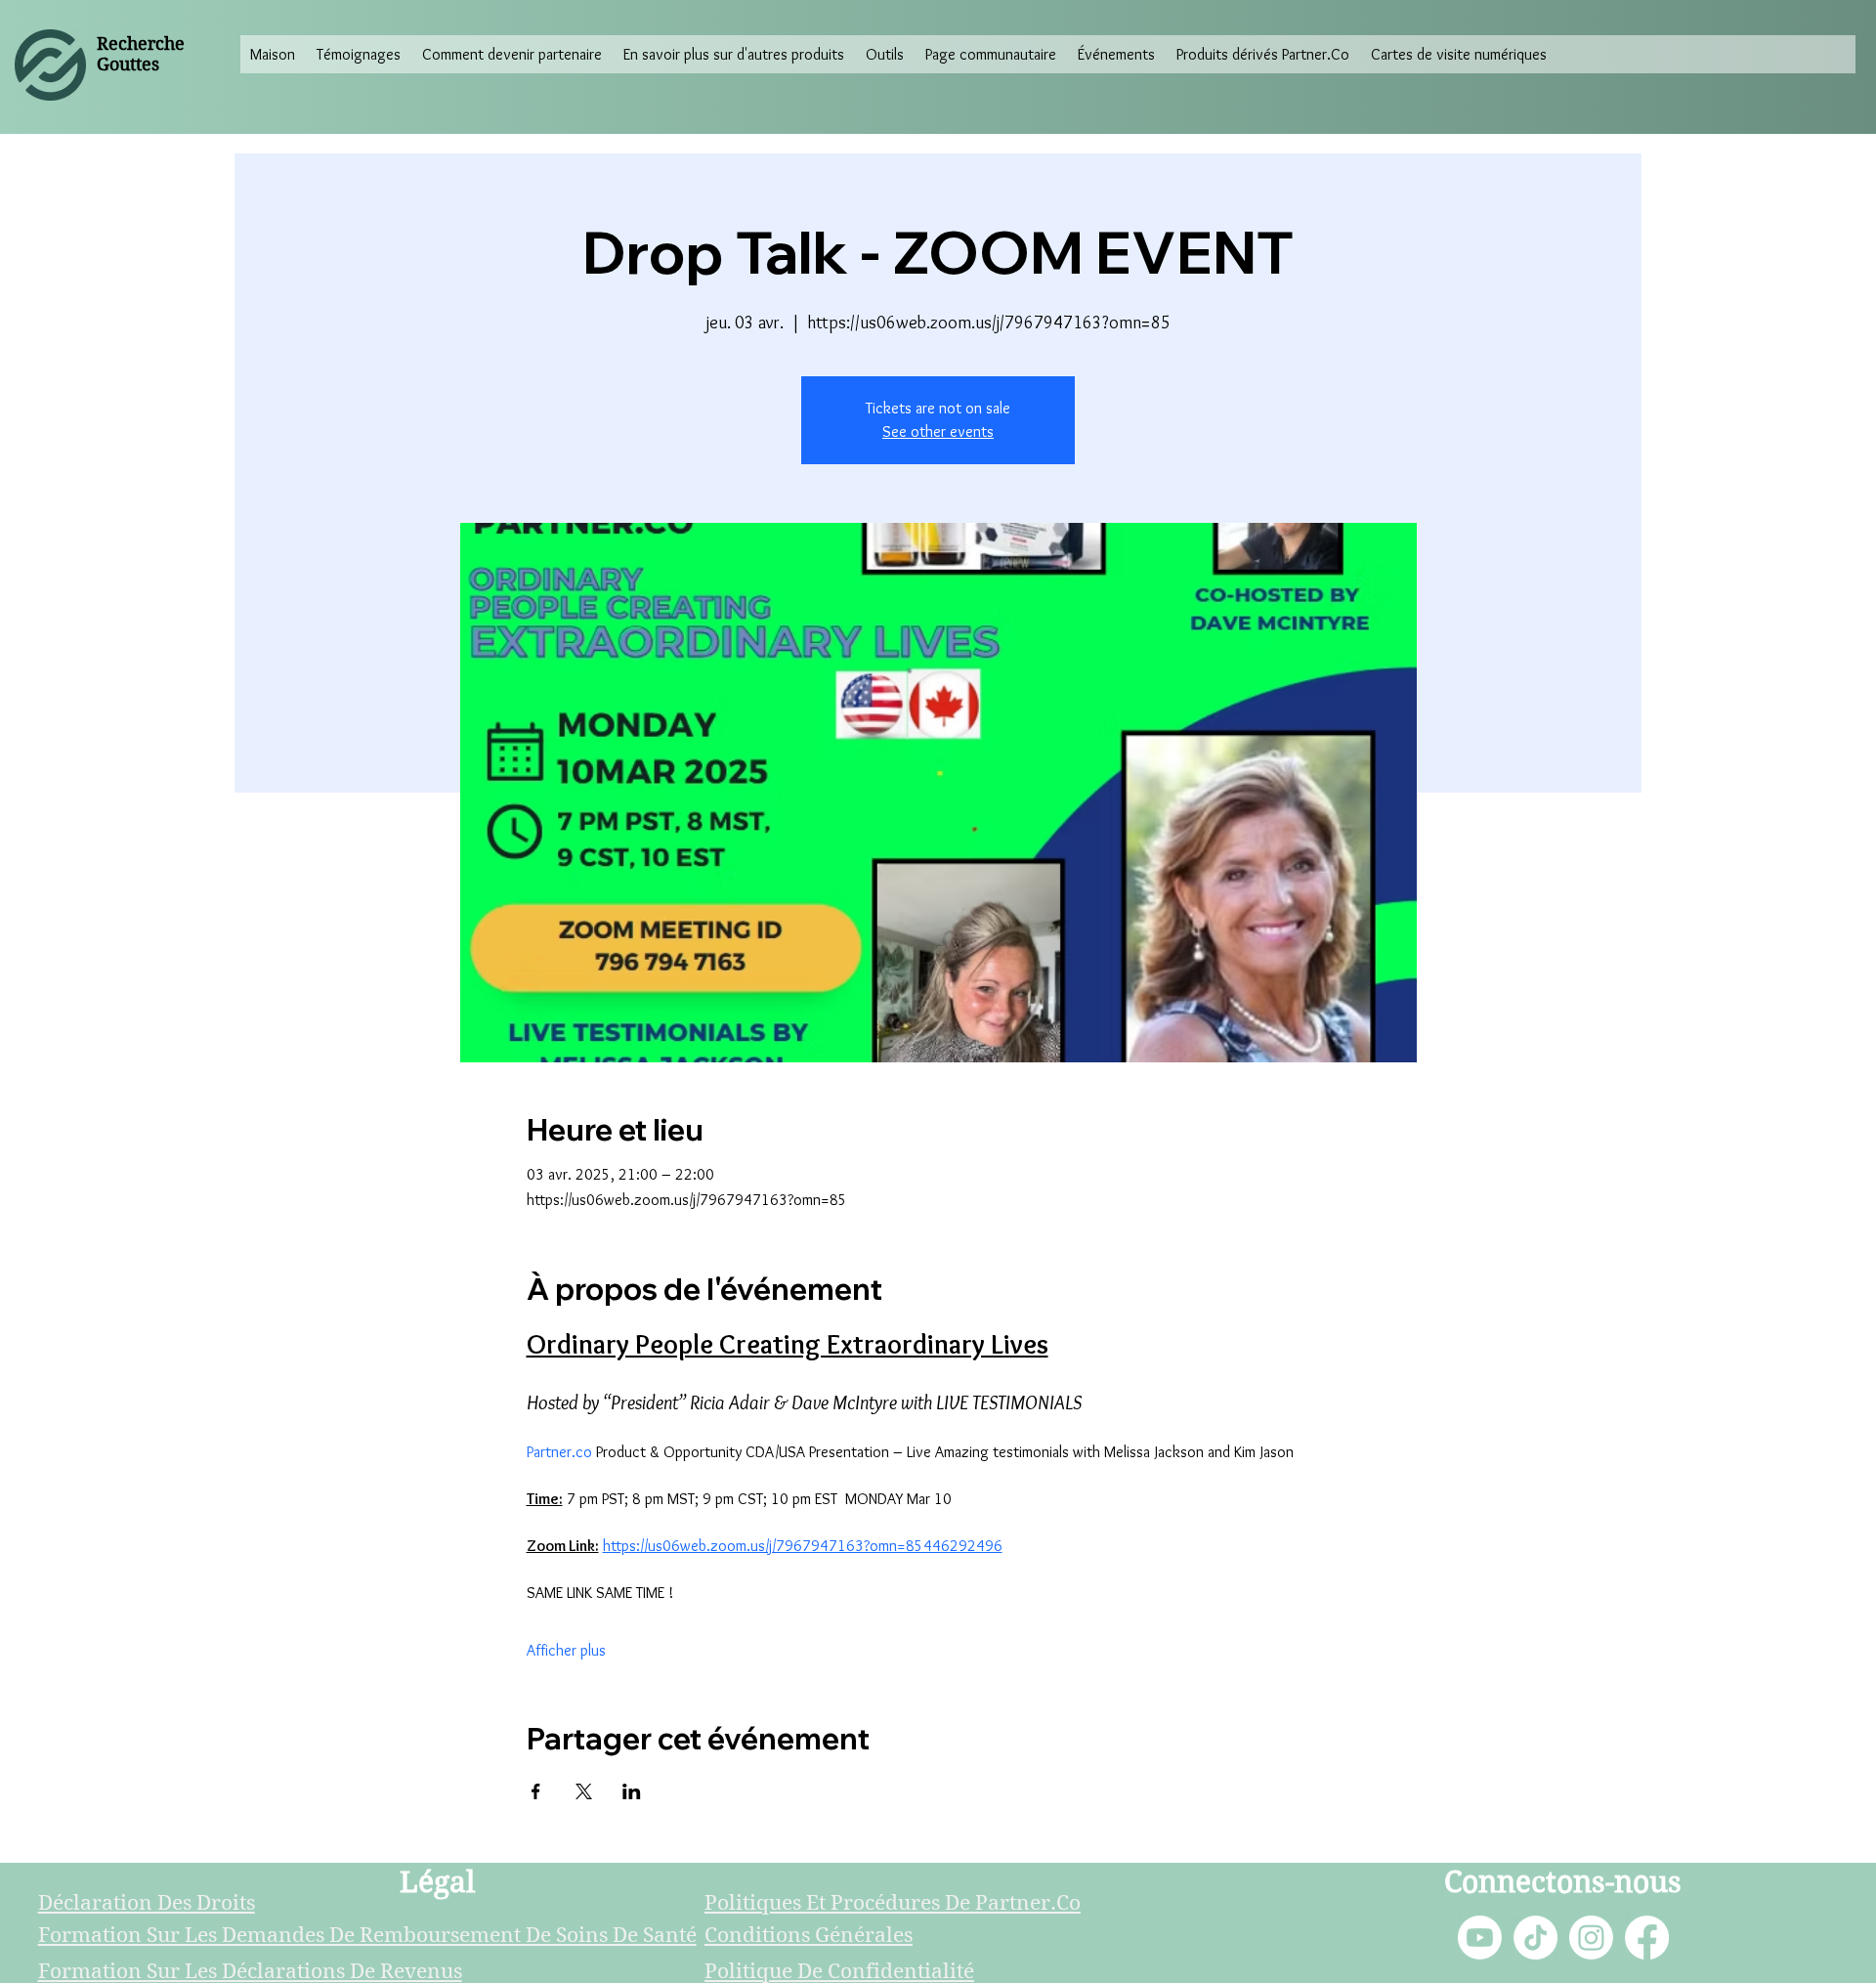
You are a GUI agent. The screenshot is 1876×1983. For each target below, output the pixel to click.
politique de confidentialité (839, 1971)
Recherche (141, 43)
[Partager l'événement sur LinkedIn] (632, 1791)
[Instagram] (1591, 1938)
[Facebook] (1647, 1938)
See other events (938, 431)
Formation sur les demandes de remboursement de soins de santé (367, 1935)
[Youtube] (1480, 1938)
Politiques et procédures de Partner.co (893, 1903)
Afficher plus (566, 1650)
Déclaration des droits (147, 1903)
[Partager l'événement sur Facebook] (536, 1791)
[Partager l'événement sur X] (584, 1791)
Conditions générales (809, 1935)
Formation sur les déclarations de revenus (250, 1971)
